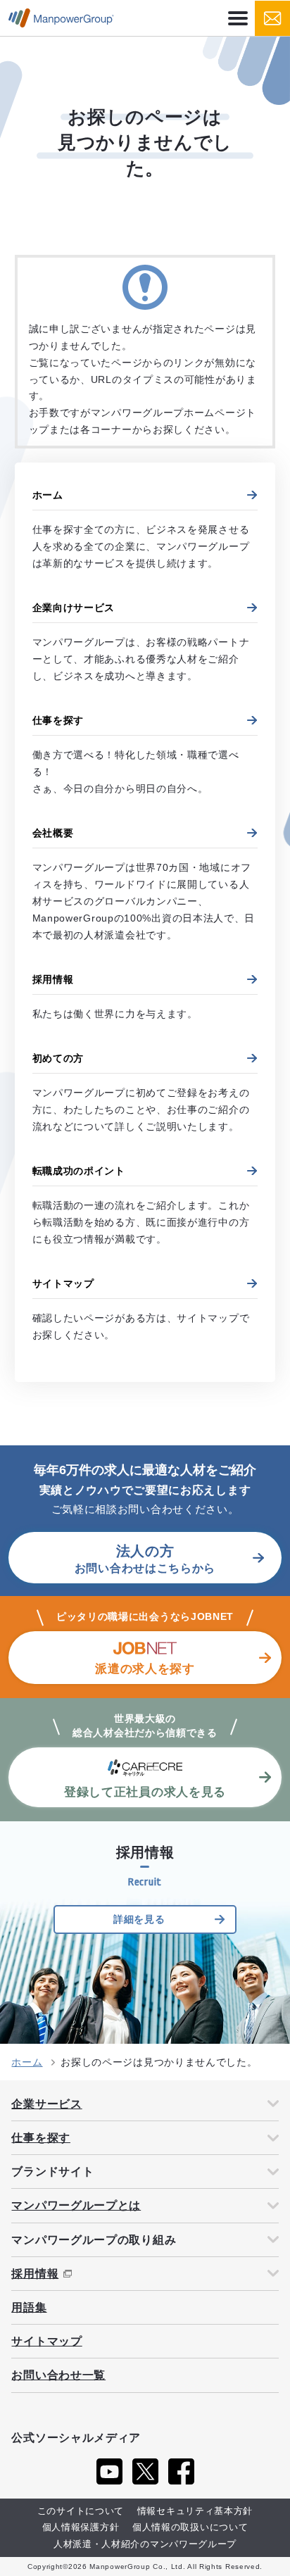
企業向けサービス (74, 608)
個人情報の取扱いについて (190, 2527)
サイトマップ (63, 1283)
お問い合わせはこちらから (145, 1559)
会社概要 (53, 833)
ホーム (48, 495)
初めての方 (58, 1058)
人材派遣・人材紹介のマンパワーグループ (145, 2544)
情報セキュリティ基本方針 (195, 2511)
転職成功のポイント (79, 1171)
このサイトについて (81, 2511)
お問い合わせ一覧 (58, 2375)
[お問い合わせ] (272, 18)
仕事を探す (58, 720)
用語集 (29, 2307)
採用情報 (53, 979)
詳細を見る (139, 1919)
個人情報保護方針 (81, 2527)
